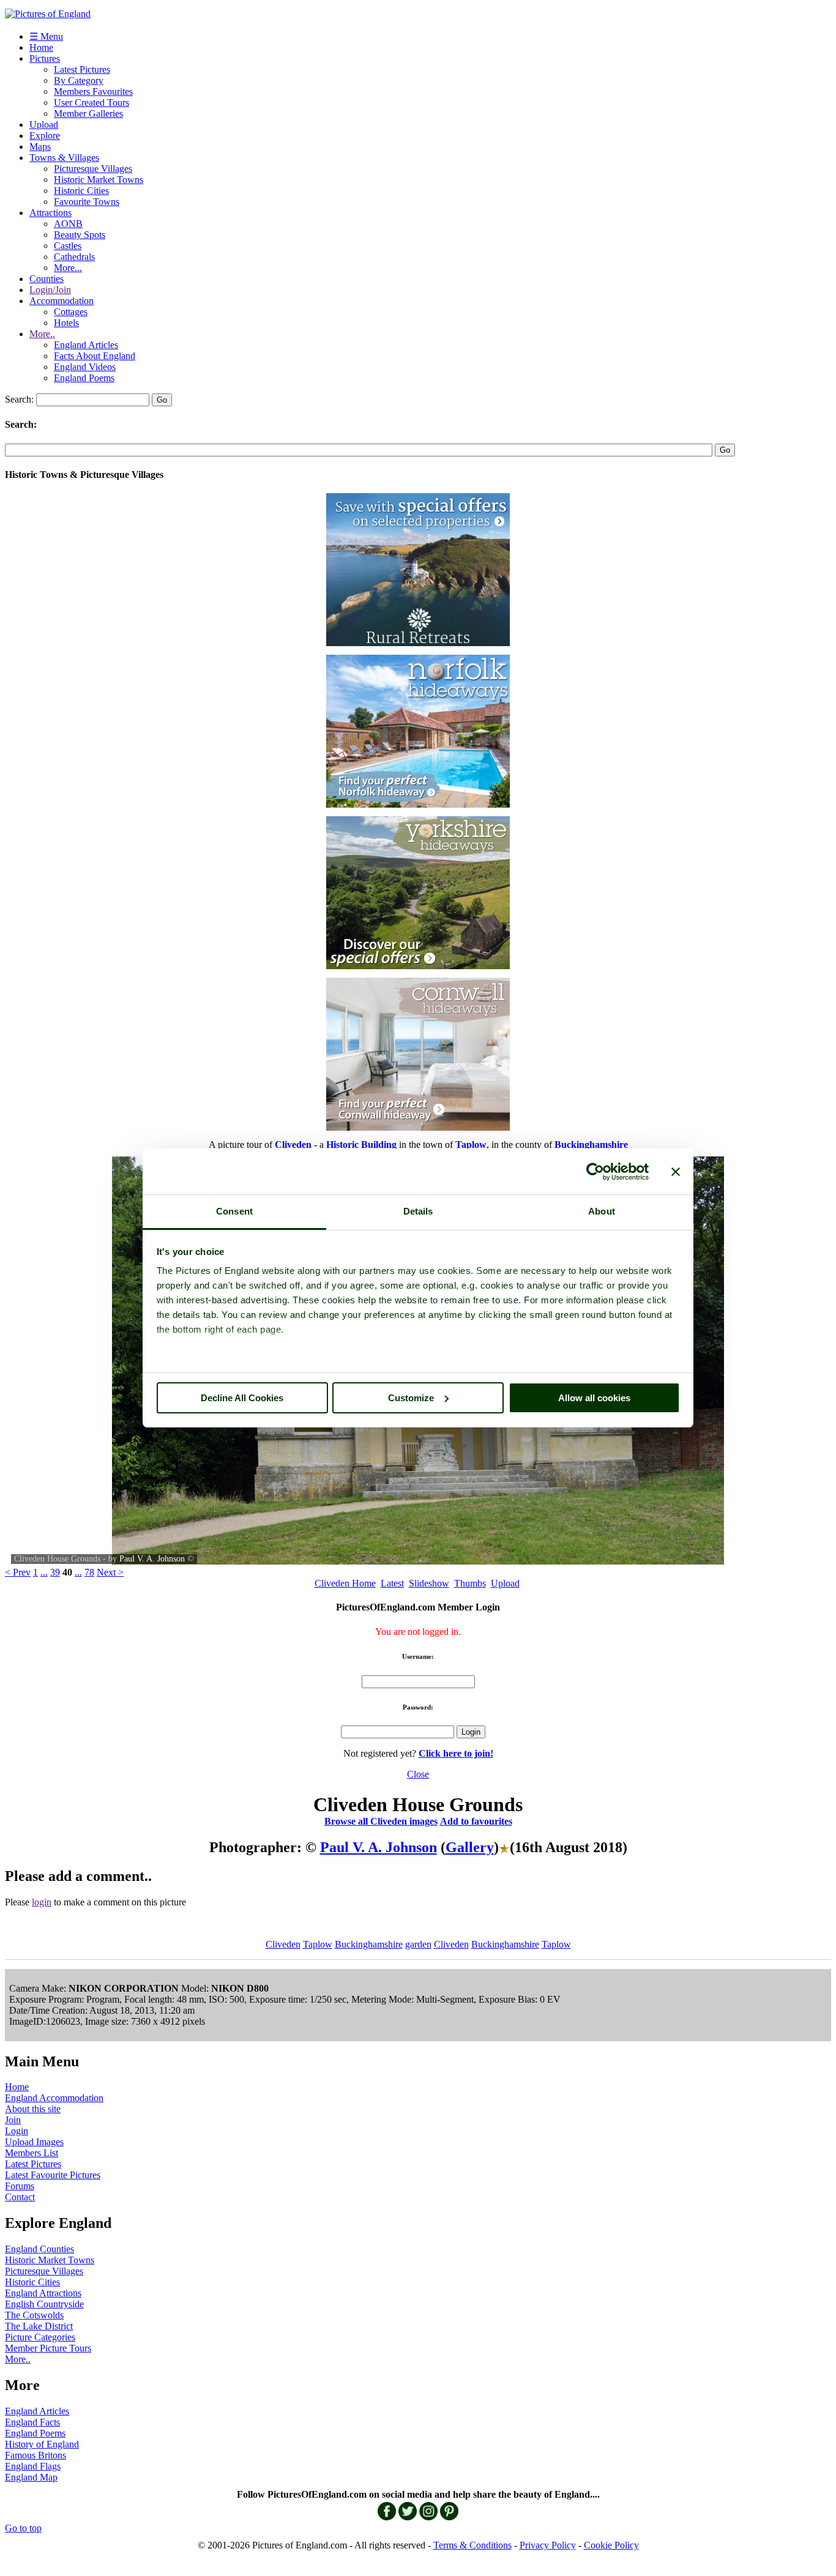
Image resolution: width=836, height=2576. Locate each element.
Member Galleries (88, 114)
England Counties (39, 2249)
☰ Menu (46, 36)
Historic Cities (81, 191)
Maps (40, 147)
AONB (68, 224)
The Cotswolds (34, 2315)
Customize (411, 1398)
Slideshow (429, 1583)
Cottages (71, 312)
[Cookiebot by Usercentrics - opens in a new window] (595, 1172)
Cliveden (283, 1944)
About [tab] (602, 1211)
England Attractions (43, 2293)
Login (17, 2131)
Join (13, 2120)
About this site (33, 2109)
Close (418, 1774)
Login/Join (50, 290)
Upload (44, 125)
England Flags (33, 2466)
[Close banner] (676, 1172)
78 (89, 1572)
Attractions (50, 213)
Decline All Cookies (242, 1398)
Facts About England (95, 356)
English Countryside (44, 2304)
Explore (45, 136)
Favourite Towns (87, 202)
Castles (68, 246)
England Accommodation (54, 2098)
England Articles (86, 345)
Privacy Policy (548, 2545)
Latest (392, 1583)
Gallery (470, 1847)
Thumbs (470, 1583)
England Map (31, 2477)
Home (41, 47)
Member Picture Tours (48, 2348)
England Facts (32, 2422)
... (44, 1572)
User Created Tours (91, 102)
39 (55, 1572)
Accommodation (62, 301)
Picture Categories (40, 2337)
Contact (20, 2197)
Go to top (23, 2528)
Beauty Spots (80, 235)
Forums (20, 2186)
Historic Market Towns (99, 180)
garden (418, 1944)
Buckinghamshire (369, 1944)
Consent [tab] (234, 1211)
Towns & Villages (64, 158)
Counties (47, 279)
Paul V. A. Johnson (152, 1559)
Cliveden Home (345, 1583)
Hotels (66, 323)
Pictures (45, 58)
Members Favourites (93, 91)
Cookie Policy (611, 2545)
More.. (42, 334)
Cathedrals (74, 257)
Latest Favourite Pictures (53, 2175)
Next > (110, 1572)
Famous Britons (35, 2455)
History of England (42, 2444)
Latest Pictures (82, 69)
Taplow (318, 1944)
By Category (79, 80)
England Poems (84, 378)
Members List (32, 2153)
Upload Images (34, 2142)
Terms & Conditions (472, 2545)
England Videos (85, 367)
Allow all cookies (594, 1398)
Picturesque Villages (93, 169)
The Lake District (39, 2326)
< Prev (18, 1572)
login (42, 1902)
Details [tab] (418, 1211)
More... (68, 268)
